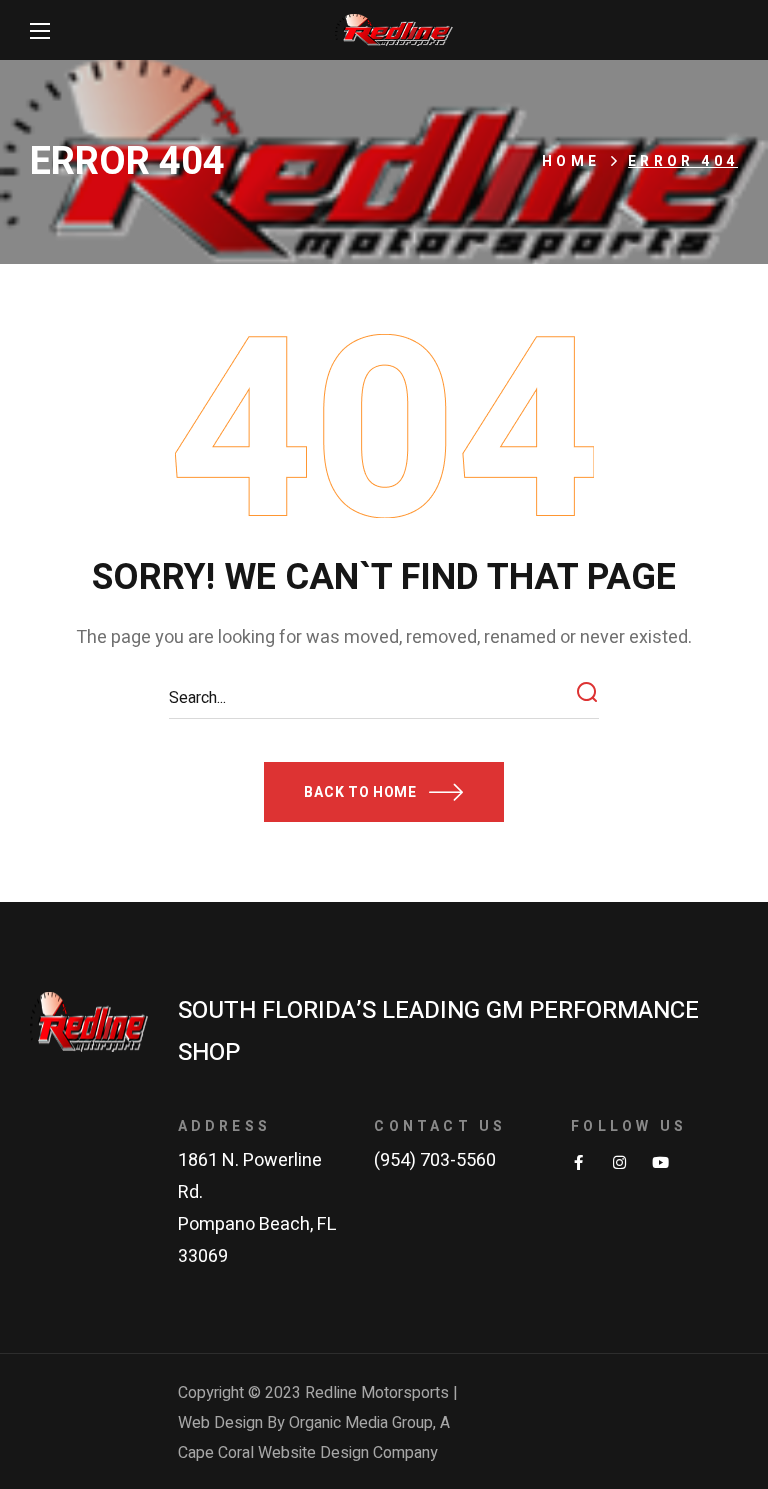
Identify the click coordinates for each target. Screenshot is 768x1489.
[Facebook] (578, 1162)
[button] (383, 792)
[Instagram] (619, 1162)
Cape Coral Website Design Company (308, 1453)
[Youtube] (660, 1162)
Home (571, 161)
